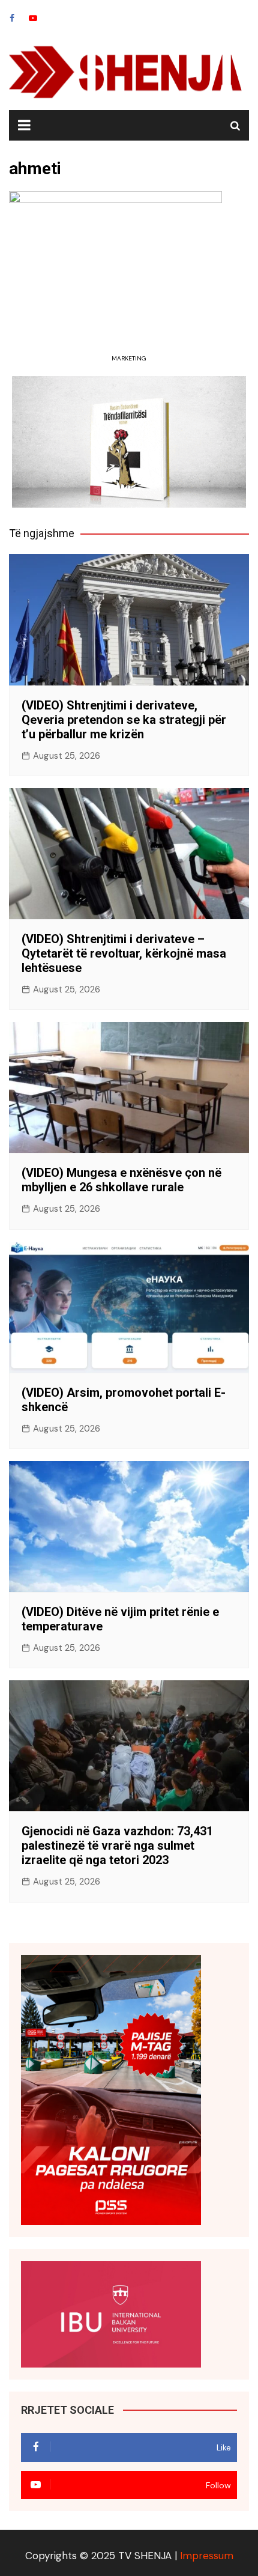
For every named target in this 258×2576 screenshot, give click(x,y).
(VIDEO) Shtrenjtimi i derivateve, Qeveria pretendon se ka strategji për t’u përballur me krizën (124, 720)
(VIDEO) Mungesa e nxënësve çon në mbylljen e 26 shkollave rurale (121, 1180)
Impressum (207, 2556)
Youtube (33, 18)
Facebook (12, 18)
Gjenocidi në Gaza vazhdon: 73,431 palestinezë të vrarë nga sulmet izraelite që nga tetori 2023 (117, 1845)
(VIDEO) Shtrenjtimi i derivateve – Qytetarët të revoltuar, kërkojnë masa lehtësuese (124, 953)
